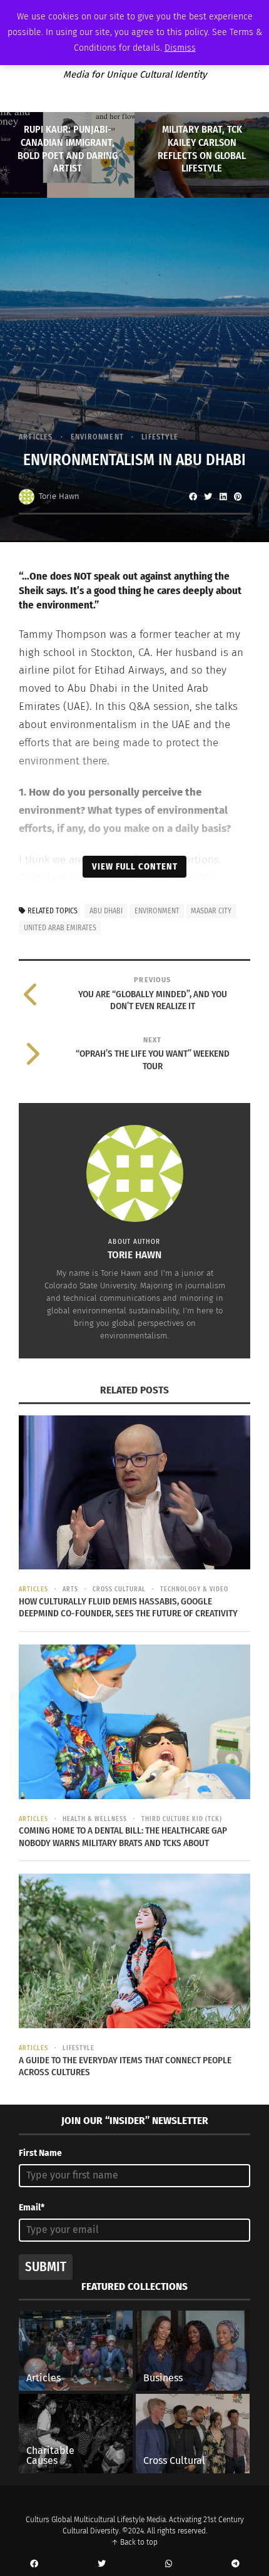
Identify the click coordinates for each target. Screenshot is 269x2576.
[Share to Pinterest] (238, 496)
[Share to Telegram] (235, 2564)
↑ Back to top (134, 2542)
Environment (97, 437)
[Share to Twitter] (208, 496)
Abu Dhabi (106, 911)
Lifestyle (160, 437)
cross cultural (119, 1589)
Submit (46, 2267)
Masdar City (211, 911)
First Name (40, 2153)
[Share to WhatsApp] (168, 2564)
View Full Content (135, 866)
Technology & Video (194, 1589)
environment (157, 911)
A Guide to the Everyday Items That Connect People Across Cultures (125, 2066)
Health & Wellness (95, 1819)
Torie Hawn (59, 496)
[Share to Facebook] (193, 496)
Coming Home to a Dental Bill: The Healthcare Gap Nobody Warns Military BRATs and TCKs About (123, 1837)
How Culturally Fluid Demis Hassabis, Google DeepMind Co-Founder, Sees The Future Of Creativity (128, 1608)
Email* (32, 2208)
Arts (70, 1589)
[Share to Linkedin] (223, 496)
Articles (36, 437)
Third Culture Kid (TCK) (182, 1819)
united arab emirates (60, 928)
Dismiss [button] (180, 48)
